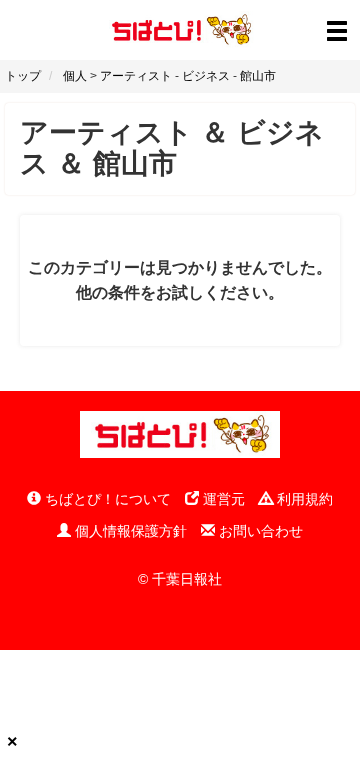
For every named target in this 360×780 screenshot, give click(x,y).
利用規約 (303, 499)
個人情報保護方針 (129, 531)
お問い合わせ (259, 531)
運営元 (222, 499)
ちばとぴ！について (106, 499)
